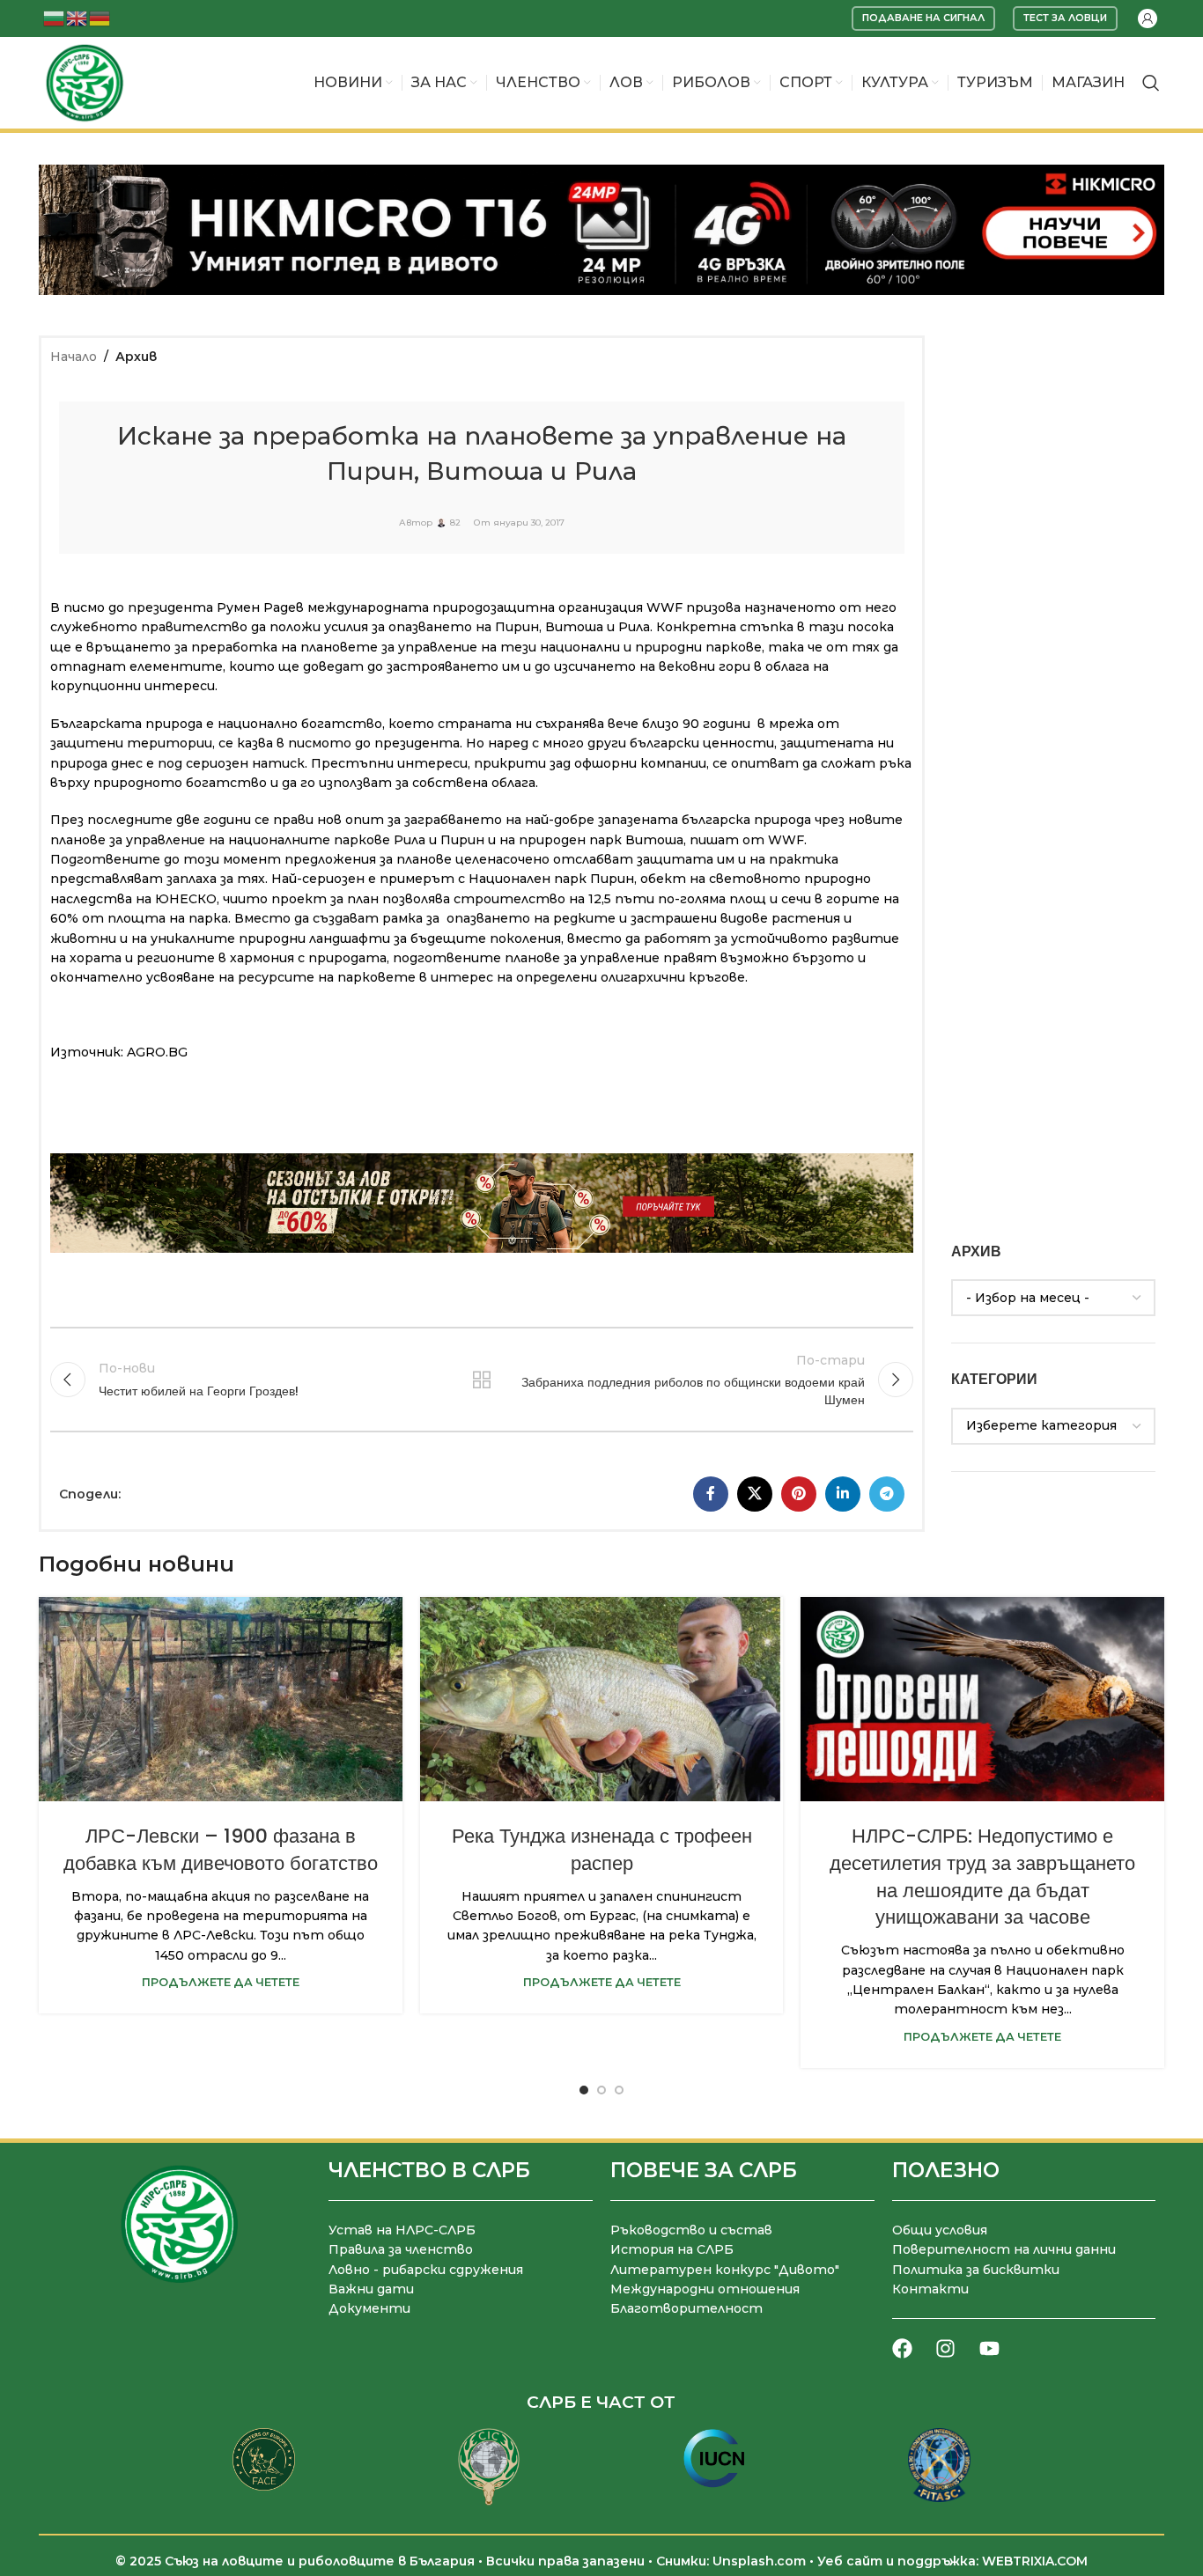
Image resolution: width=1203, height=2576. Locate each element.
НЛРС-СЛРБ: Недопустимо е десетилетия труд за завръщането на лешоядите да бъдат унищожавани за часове (982, 1877)
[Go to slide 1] (584, 2090)
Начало (74, 357)
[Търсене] (1151, 83)
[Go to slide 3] (619, 2090)
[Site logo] (85, 82)
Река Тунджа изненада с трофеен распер (602, 1850)
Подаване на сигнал (923, 18)
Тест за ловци (1065, 18)
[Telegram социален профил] (887, 1494)
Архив (136, 357)
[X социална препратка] (755, 1494)
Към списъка (482, 1380)
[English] (77, 17)
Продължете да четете (221, 1982)
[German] (100, 17)
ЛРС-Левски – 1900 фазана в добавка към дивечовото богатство (221, 1850)
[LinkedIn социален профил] (843, 1494)
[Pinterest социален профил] (799, 1494)
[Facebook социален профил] (711, 1494)
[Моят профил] (1148, 18)
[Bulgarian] (55, 17)
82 (455, 523)
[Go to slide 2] (601, 2090)
